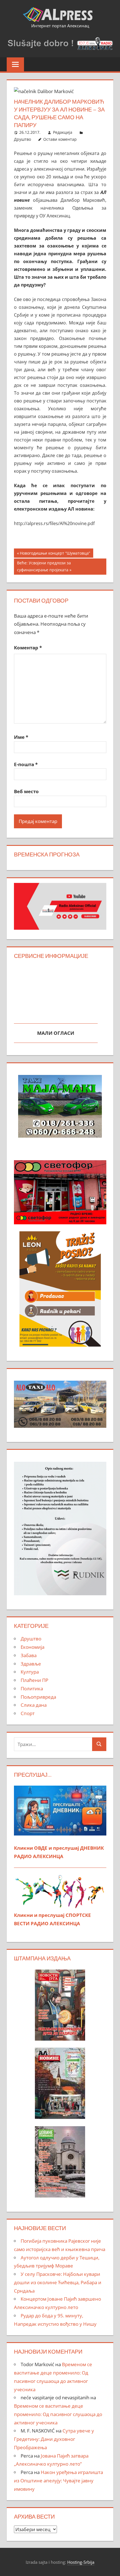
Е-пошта (26, 764)
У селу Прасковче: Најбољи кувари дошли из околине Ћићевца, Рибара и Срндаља (58, 2282)
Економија (33, 1647)
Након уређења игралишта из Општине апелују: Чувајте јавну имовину (58, 2481)
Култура (30, 1672)
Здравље (31, 1664)
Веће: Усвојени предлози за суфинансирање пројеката (44, 566)
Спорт (28, 1713)
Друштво (22, 139)
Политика (32, 1688)
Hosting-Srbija (81, 2562)
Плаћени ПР (34, 1680)
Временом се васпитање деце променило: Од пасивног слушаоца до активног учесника (58, 2414)
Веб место (26, 791)
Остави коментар (60, 139)
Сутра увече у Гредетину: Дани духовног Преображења (54, 2439)
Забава (29, 1655)
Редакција (63, 132)
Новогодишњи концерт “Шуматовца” (55, 554)
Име (21, 737)
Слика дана (34, 1705)
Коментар (28, 648)
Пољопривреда (38, 1697)
